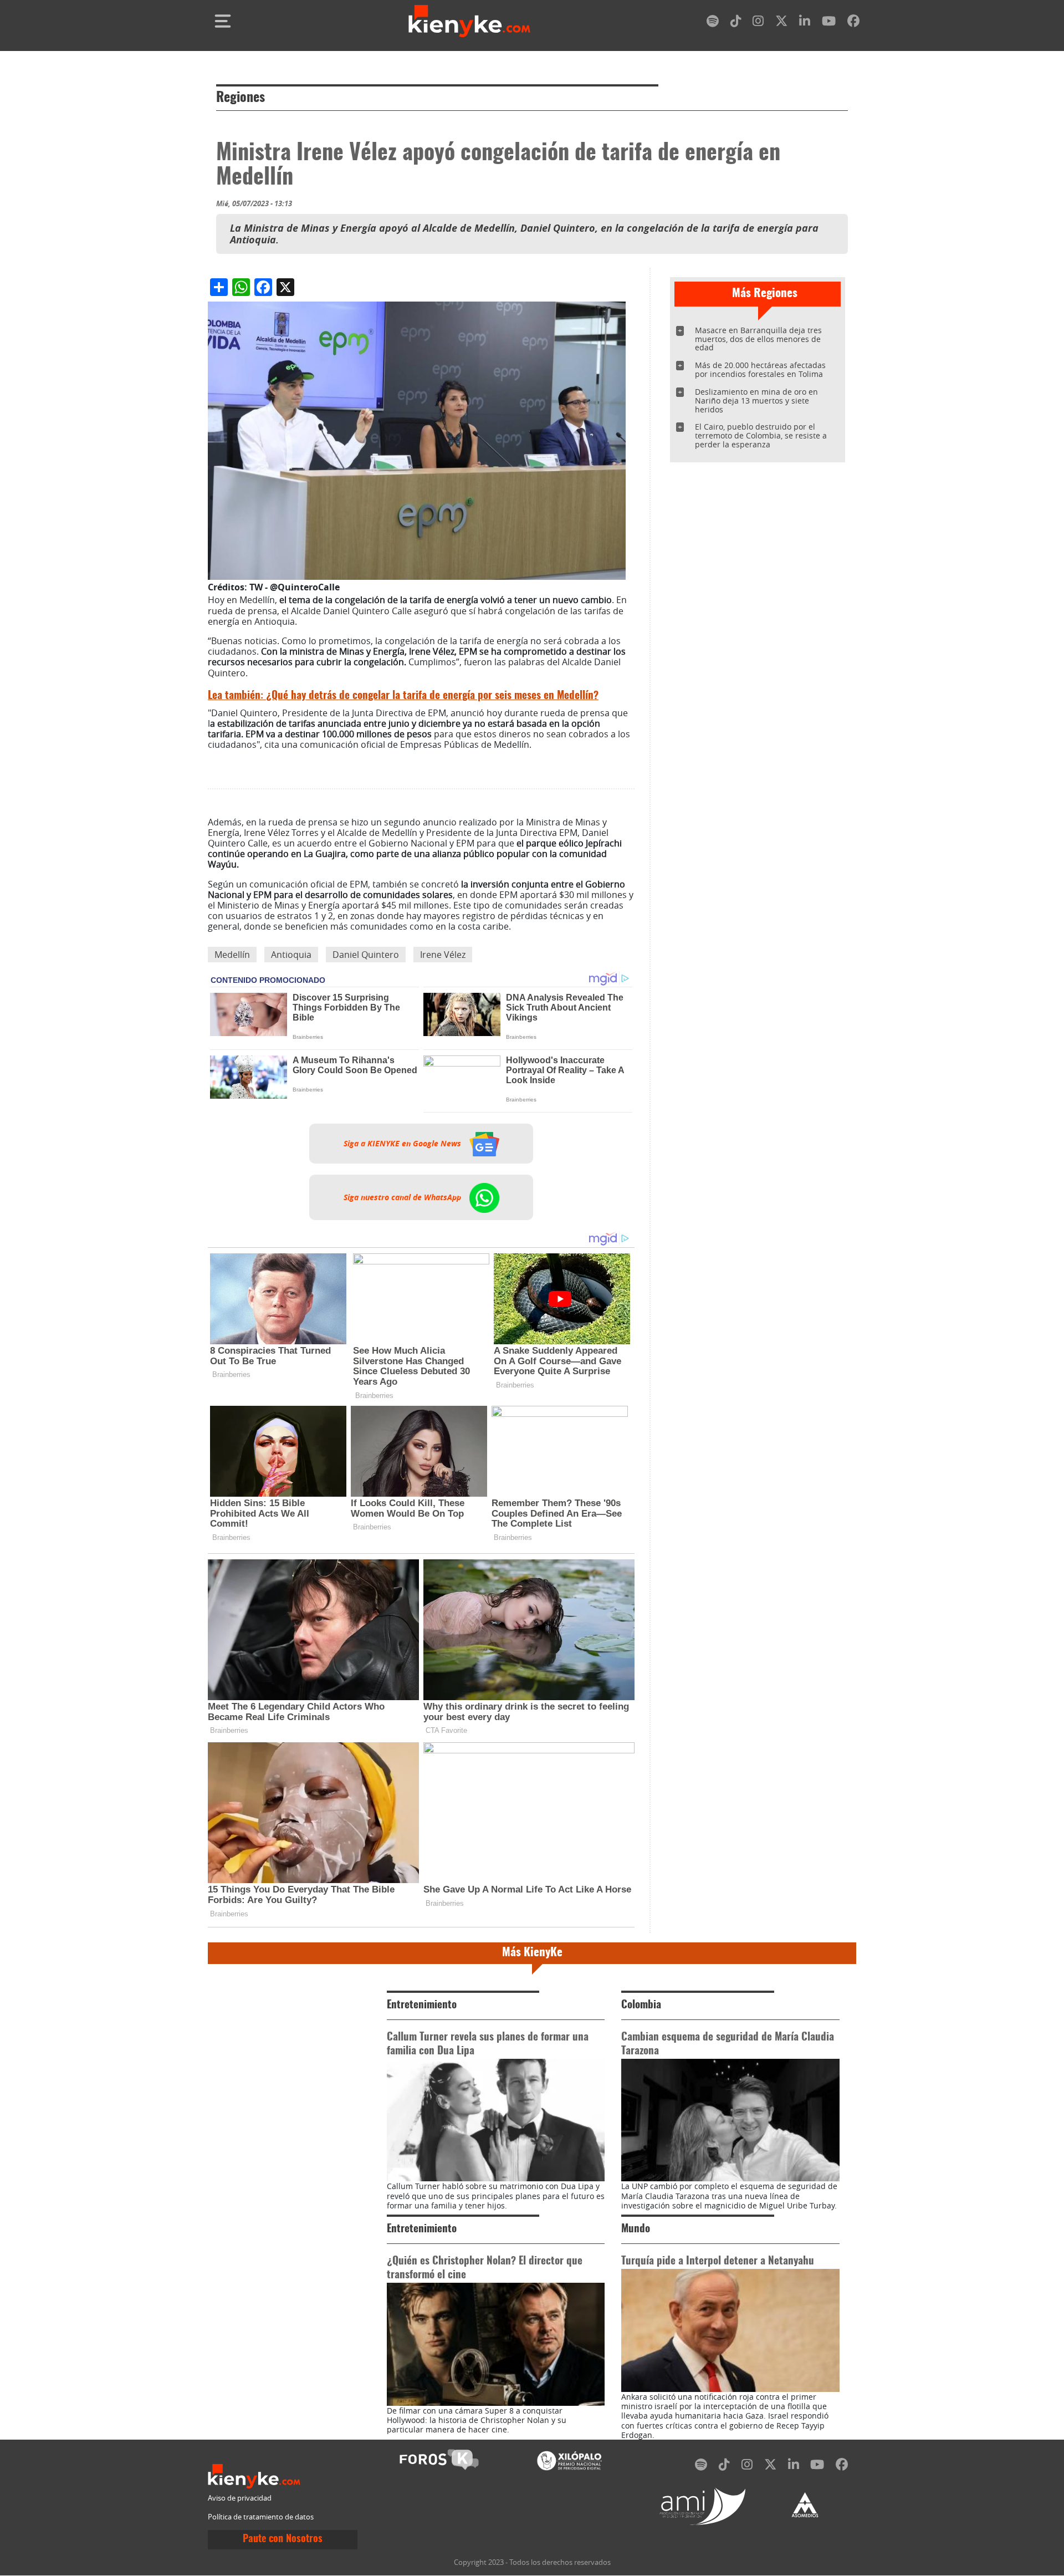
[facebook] (853, 23)
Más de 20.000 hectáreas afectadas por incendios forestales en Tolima (760, 369)
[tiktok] (736, 23)
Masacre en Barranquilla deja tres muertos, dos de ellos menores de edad (758, 339)
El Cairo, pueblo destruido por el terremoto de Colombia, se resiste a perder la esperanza (761, 435)
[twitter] (781, 23)
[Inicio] (469, 21)
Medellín (232, 955)
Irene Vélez (443, 955)
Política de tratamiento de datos (261, 2517)
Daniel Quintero (366, 955)
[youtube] (829, 23)
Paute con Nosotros (283, 2539)
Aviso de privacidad (240, 2498)
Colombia (641, 2005)
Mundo (636, 2229)
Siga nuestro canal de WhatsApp (403, 1197)
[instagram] (758, 23)
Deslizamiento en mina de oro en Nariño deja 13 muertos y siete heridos (756, 401)
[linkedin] (805, 23)
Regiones (241, 98)
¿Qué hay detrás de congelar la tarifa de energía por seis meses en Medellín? (403, 696)
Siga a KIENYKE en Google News (403, 1144)
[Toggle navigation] (223, 21)
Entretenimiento (422, 2005)
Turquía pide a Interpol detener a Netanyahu (718, 2261)
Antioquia (291, 955)
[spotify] (713, 23)
